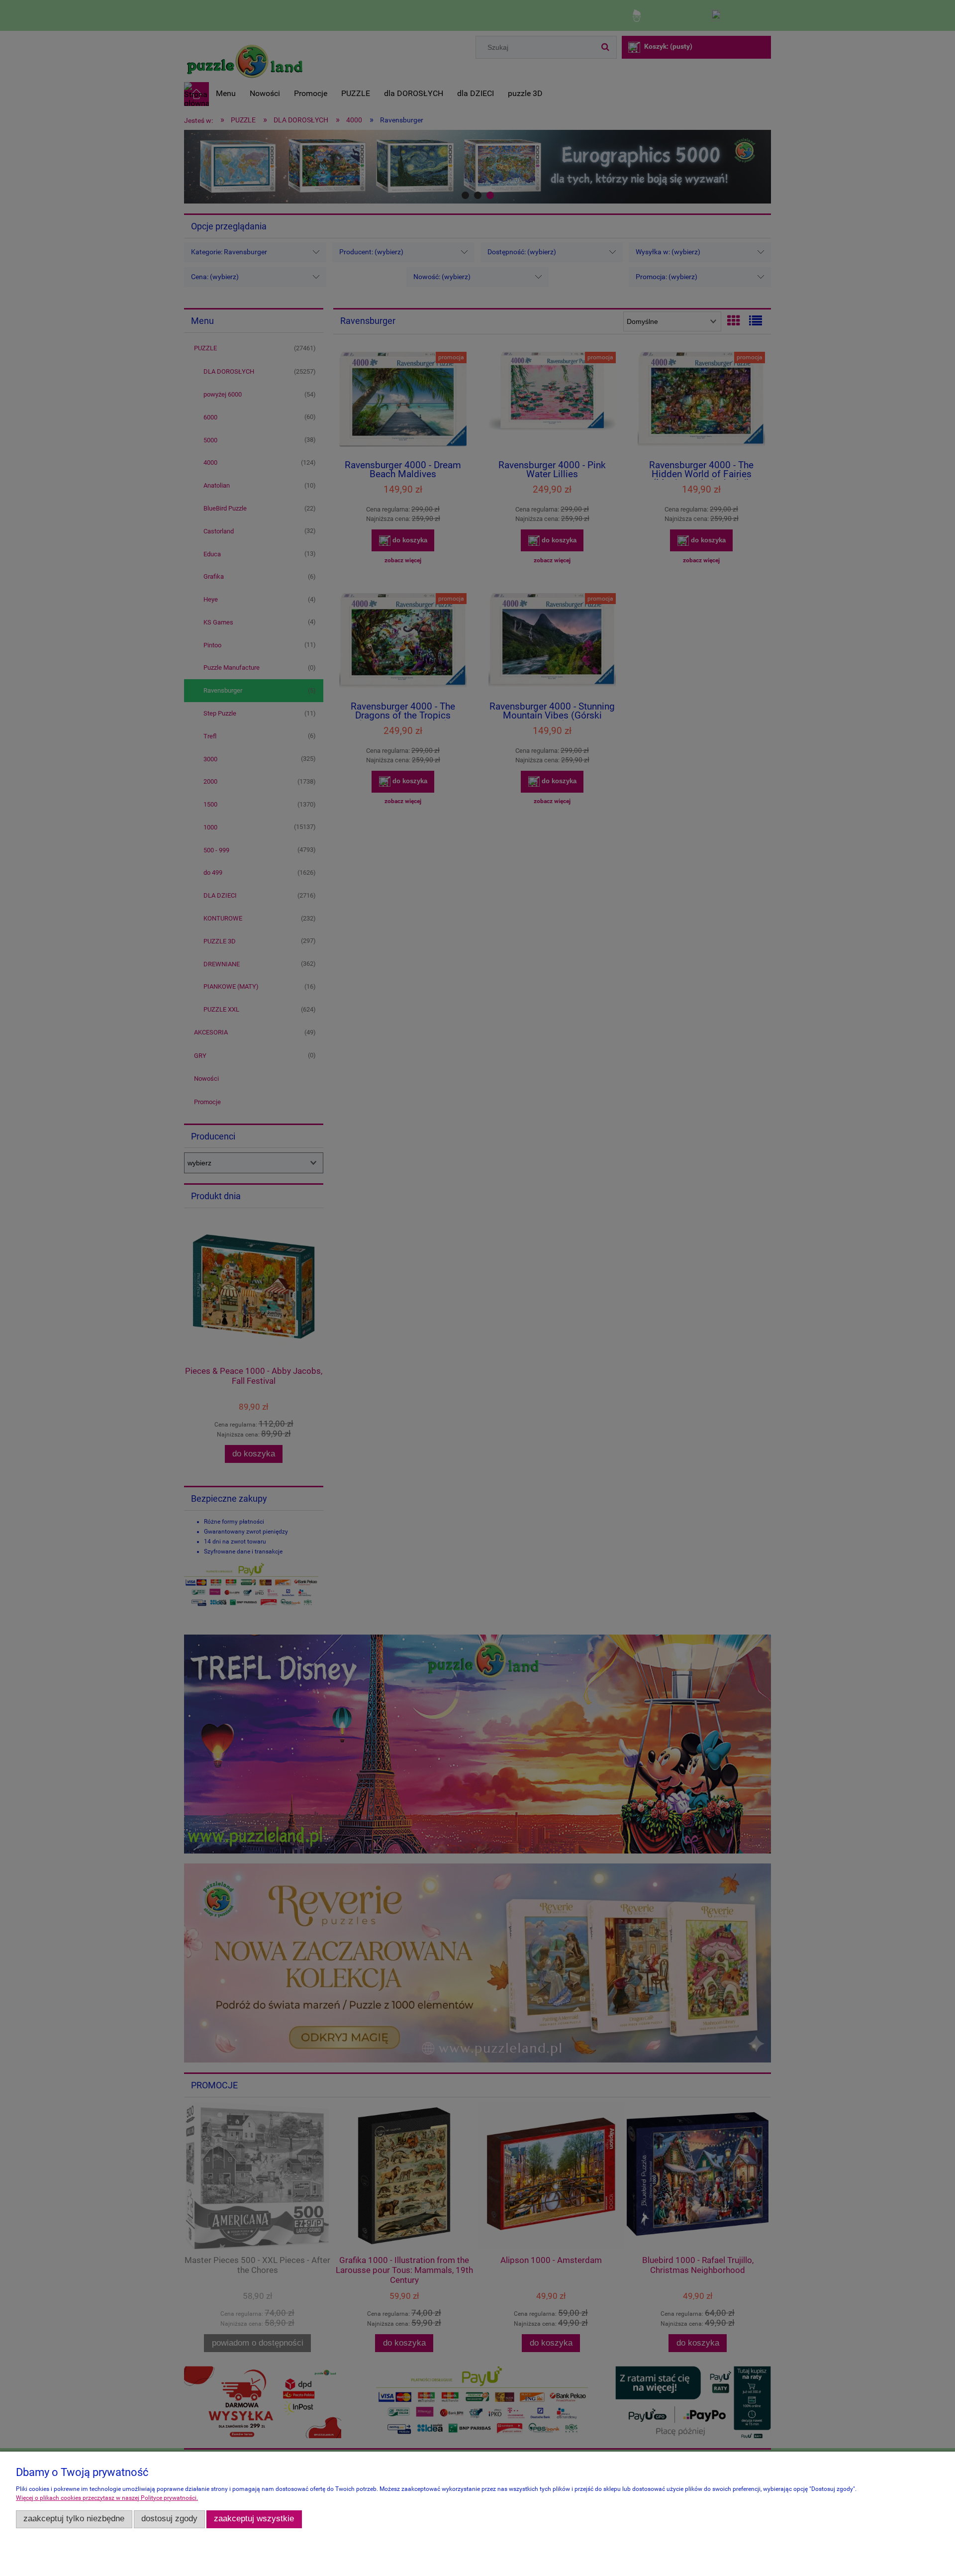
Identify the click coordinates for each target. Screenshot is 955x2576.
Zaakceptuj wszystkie (254, 2519)
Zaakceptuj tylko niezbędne (74, 2519)
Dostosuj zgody (169, 2519)
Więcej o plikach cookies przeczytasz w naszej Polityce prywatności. (107, 2498)
